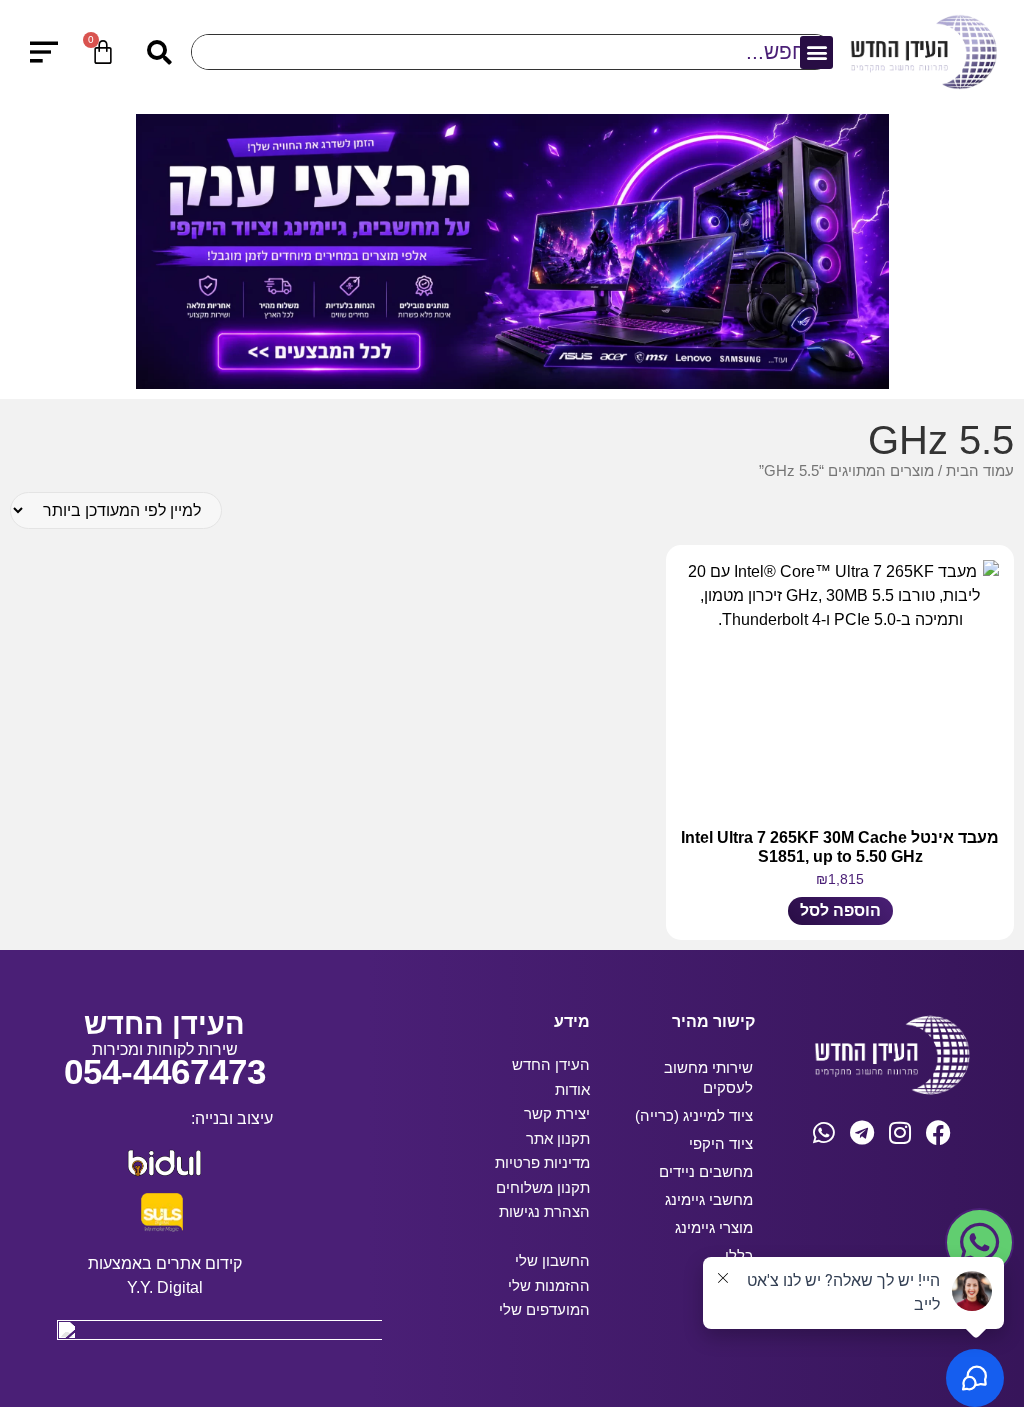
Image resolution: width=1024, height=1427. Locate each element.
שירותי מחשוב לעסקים (708, 1077)
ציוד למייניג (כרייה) (694, 1115)
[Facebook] (938, 1132)
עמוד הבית (980, 471)
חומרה (732, 1283)
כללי (739, 1255)
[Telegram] (862, 1132)
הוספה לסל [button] (840, 910)
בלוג (739, 1311)
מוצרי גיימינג (714, 1227)
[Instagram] (900, 1132)
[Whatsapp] (824, 1132)
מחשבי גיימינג (709, 1199)
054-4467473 (165, 1071)
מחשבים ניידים (706, 1171)
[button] (816, 52)
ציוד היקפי (721, 1143)
